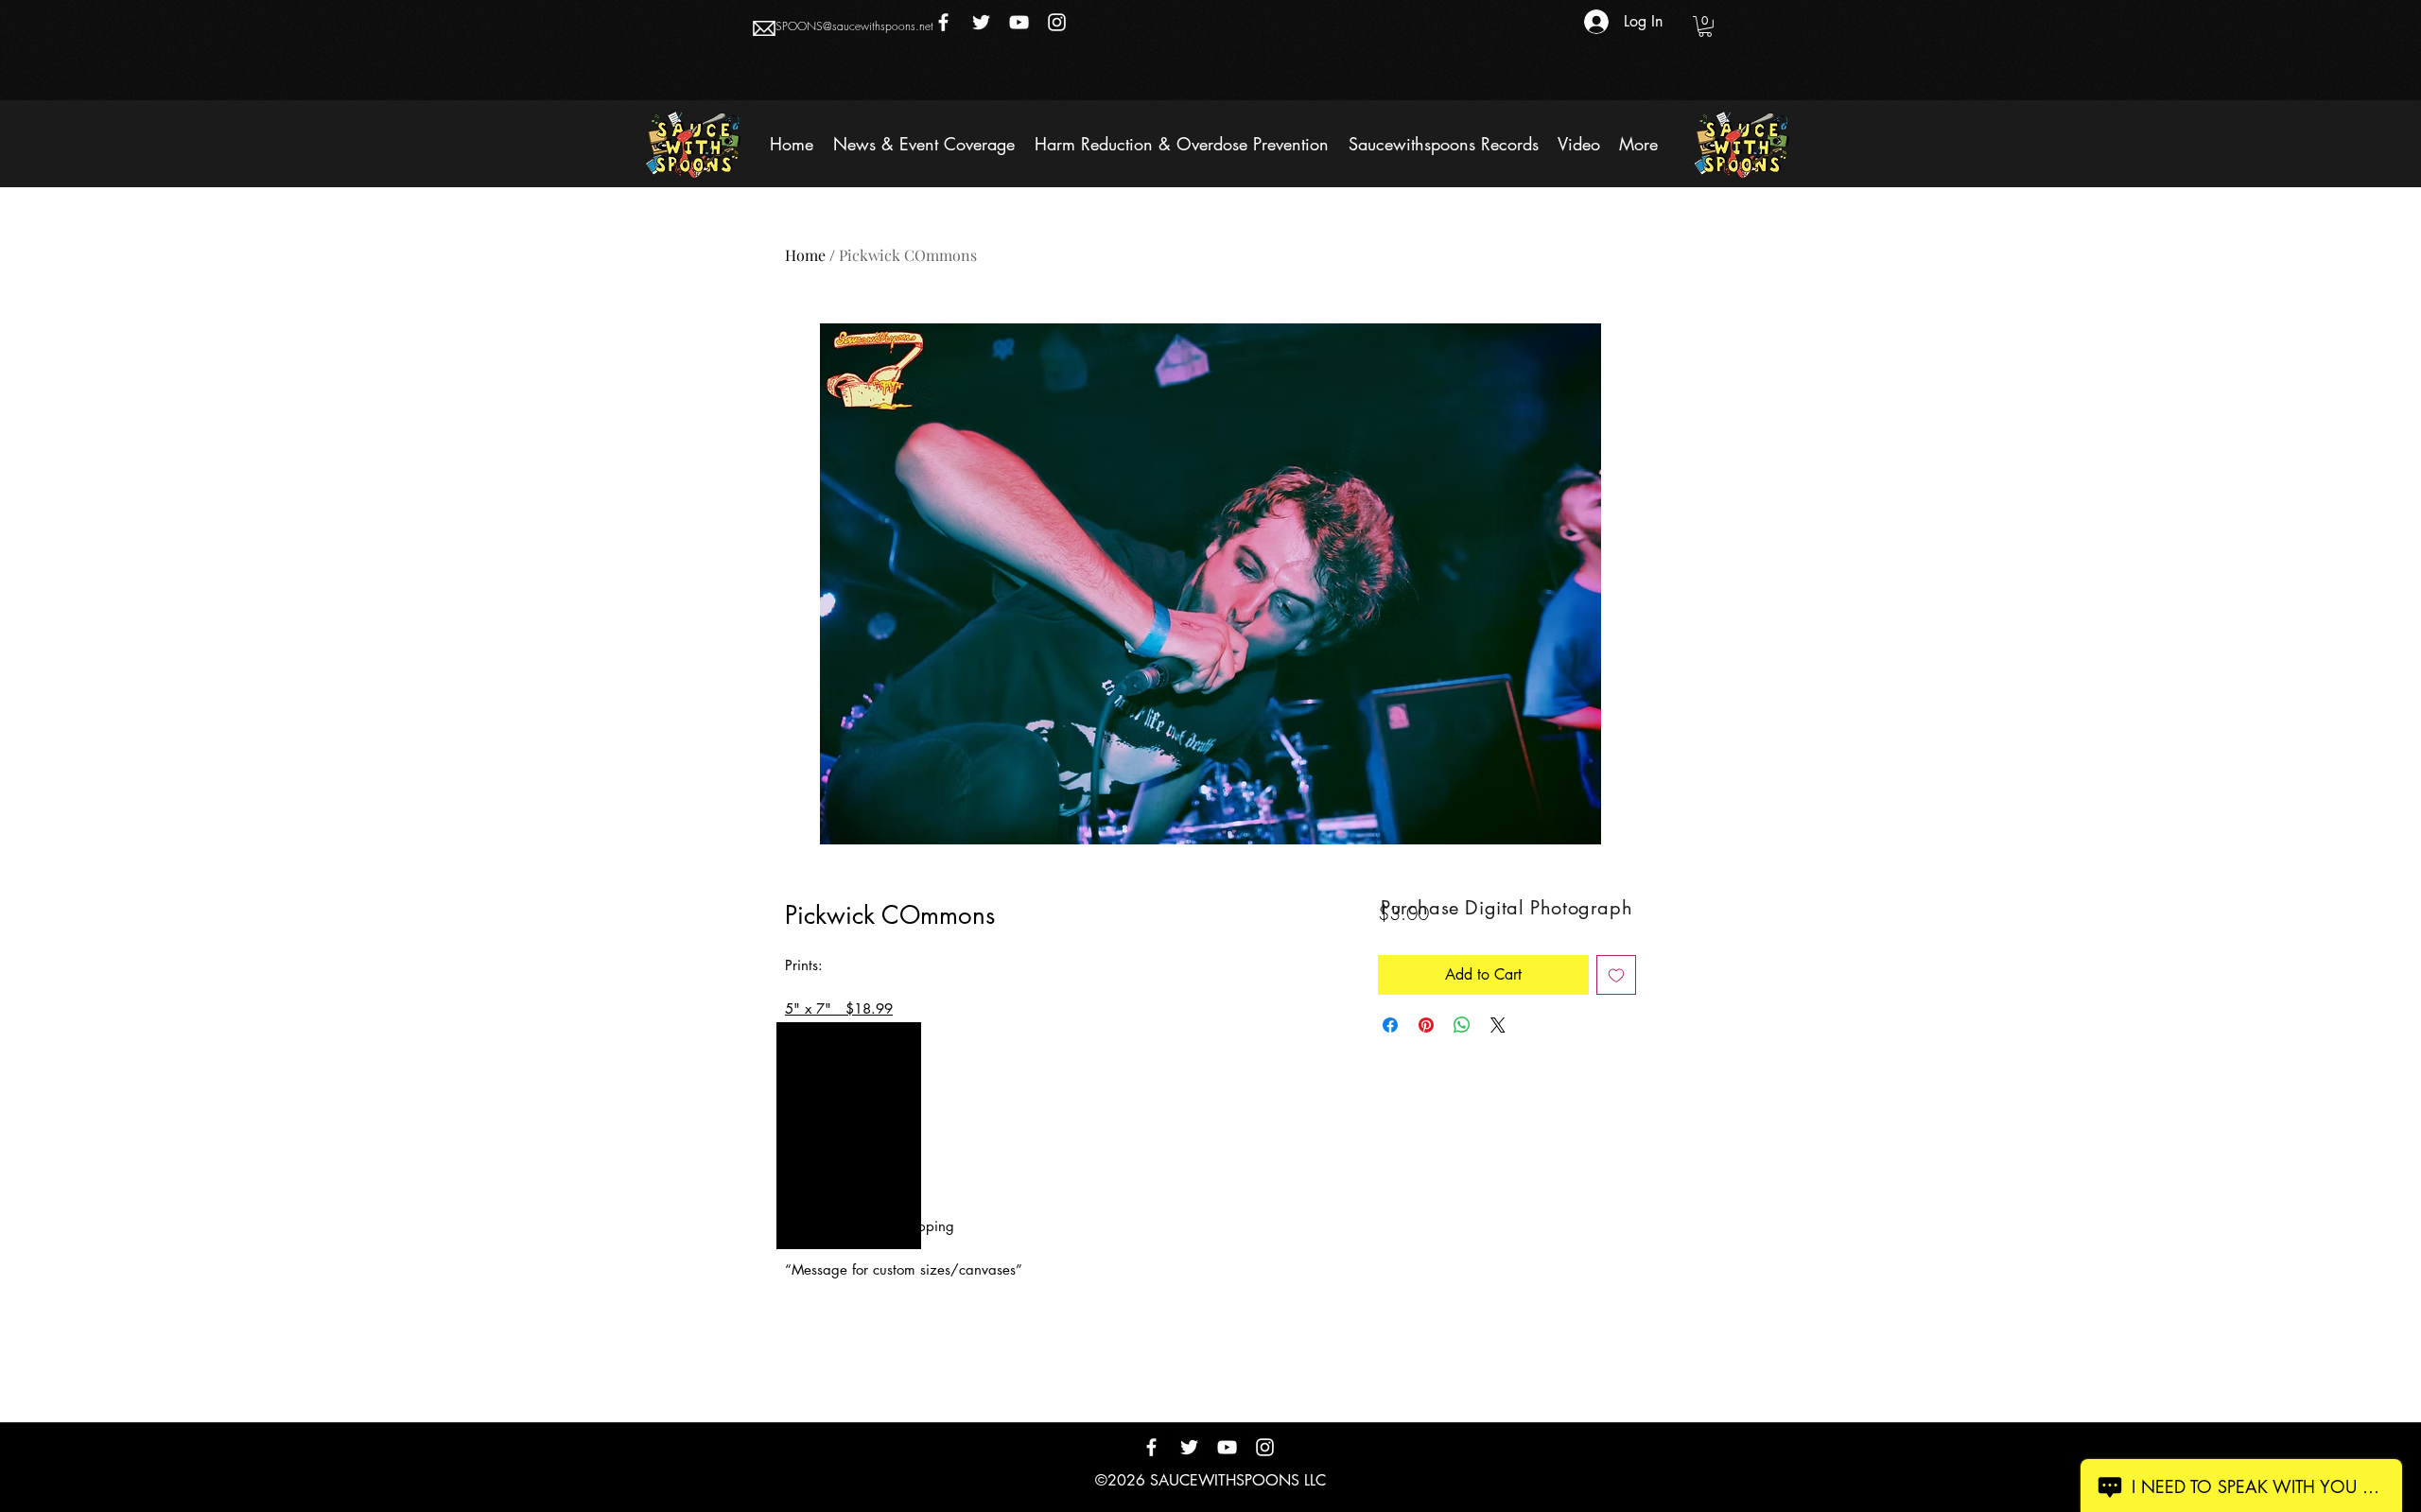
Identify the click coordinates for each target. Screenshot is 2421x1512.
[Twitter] (981, 22)
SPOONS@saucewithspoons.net (854, 26)
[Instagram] (1057, 22)
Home (805, 255)
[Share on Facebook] (1390, 1025)
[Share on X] (1498, 1025)
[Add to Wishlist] (1616, 975)
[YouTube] (1019, 22)
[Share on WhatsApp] (1462, 1025)
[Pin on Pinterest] (1426, 1025)
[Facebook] (943, 22)
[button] (1705, 26)
